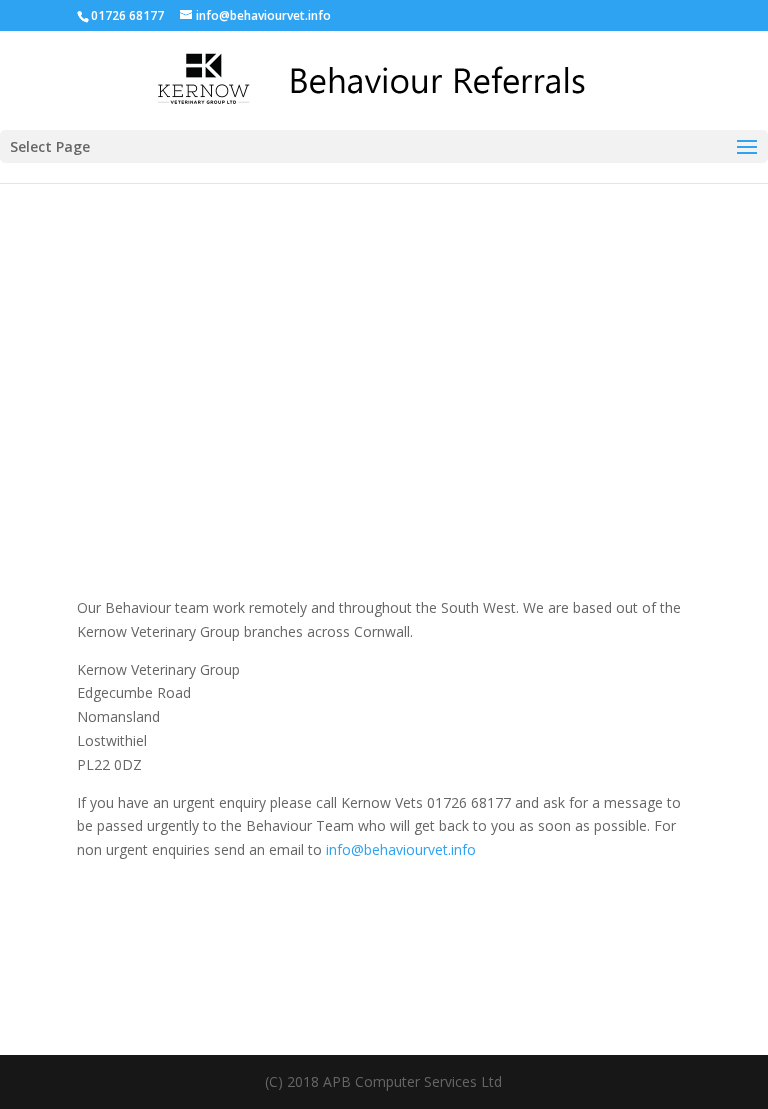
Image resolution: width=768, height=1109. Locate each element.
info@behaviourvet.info (401, 849)
